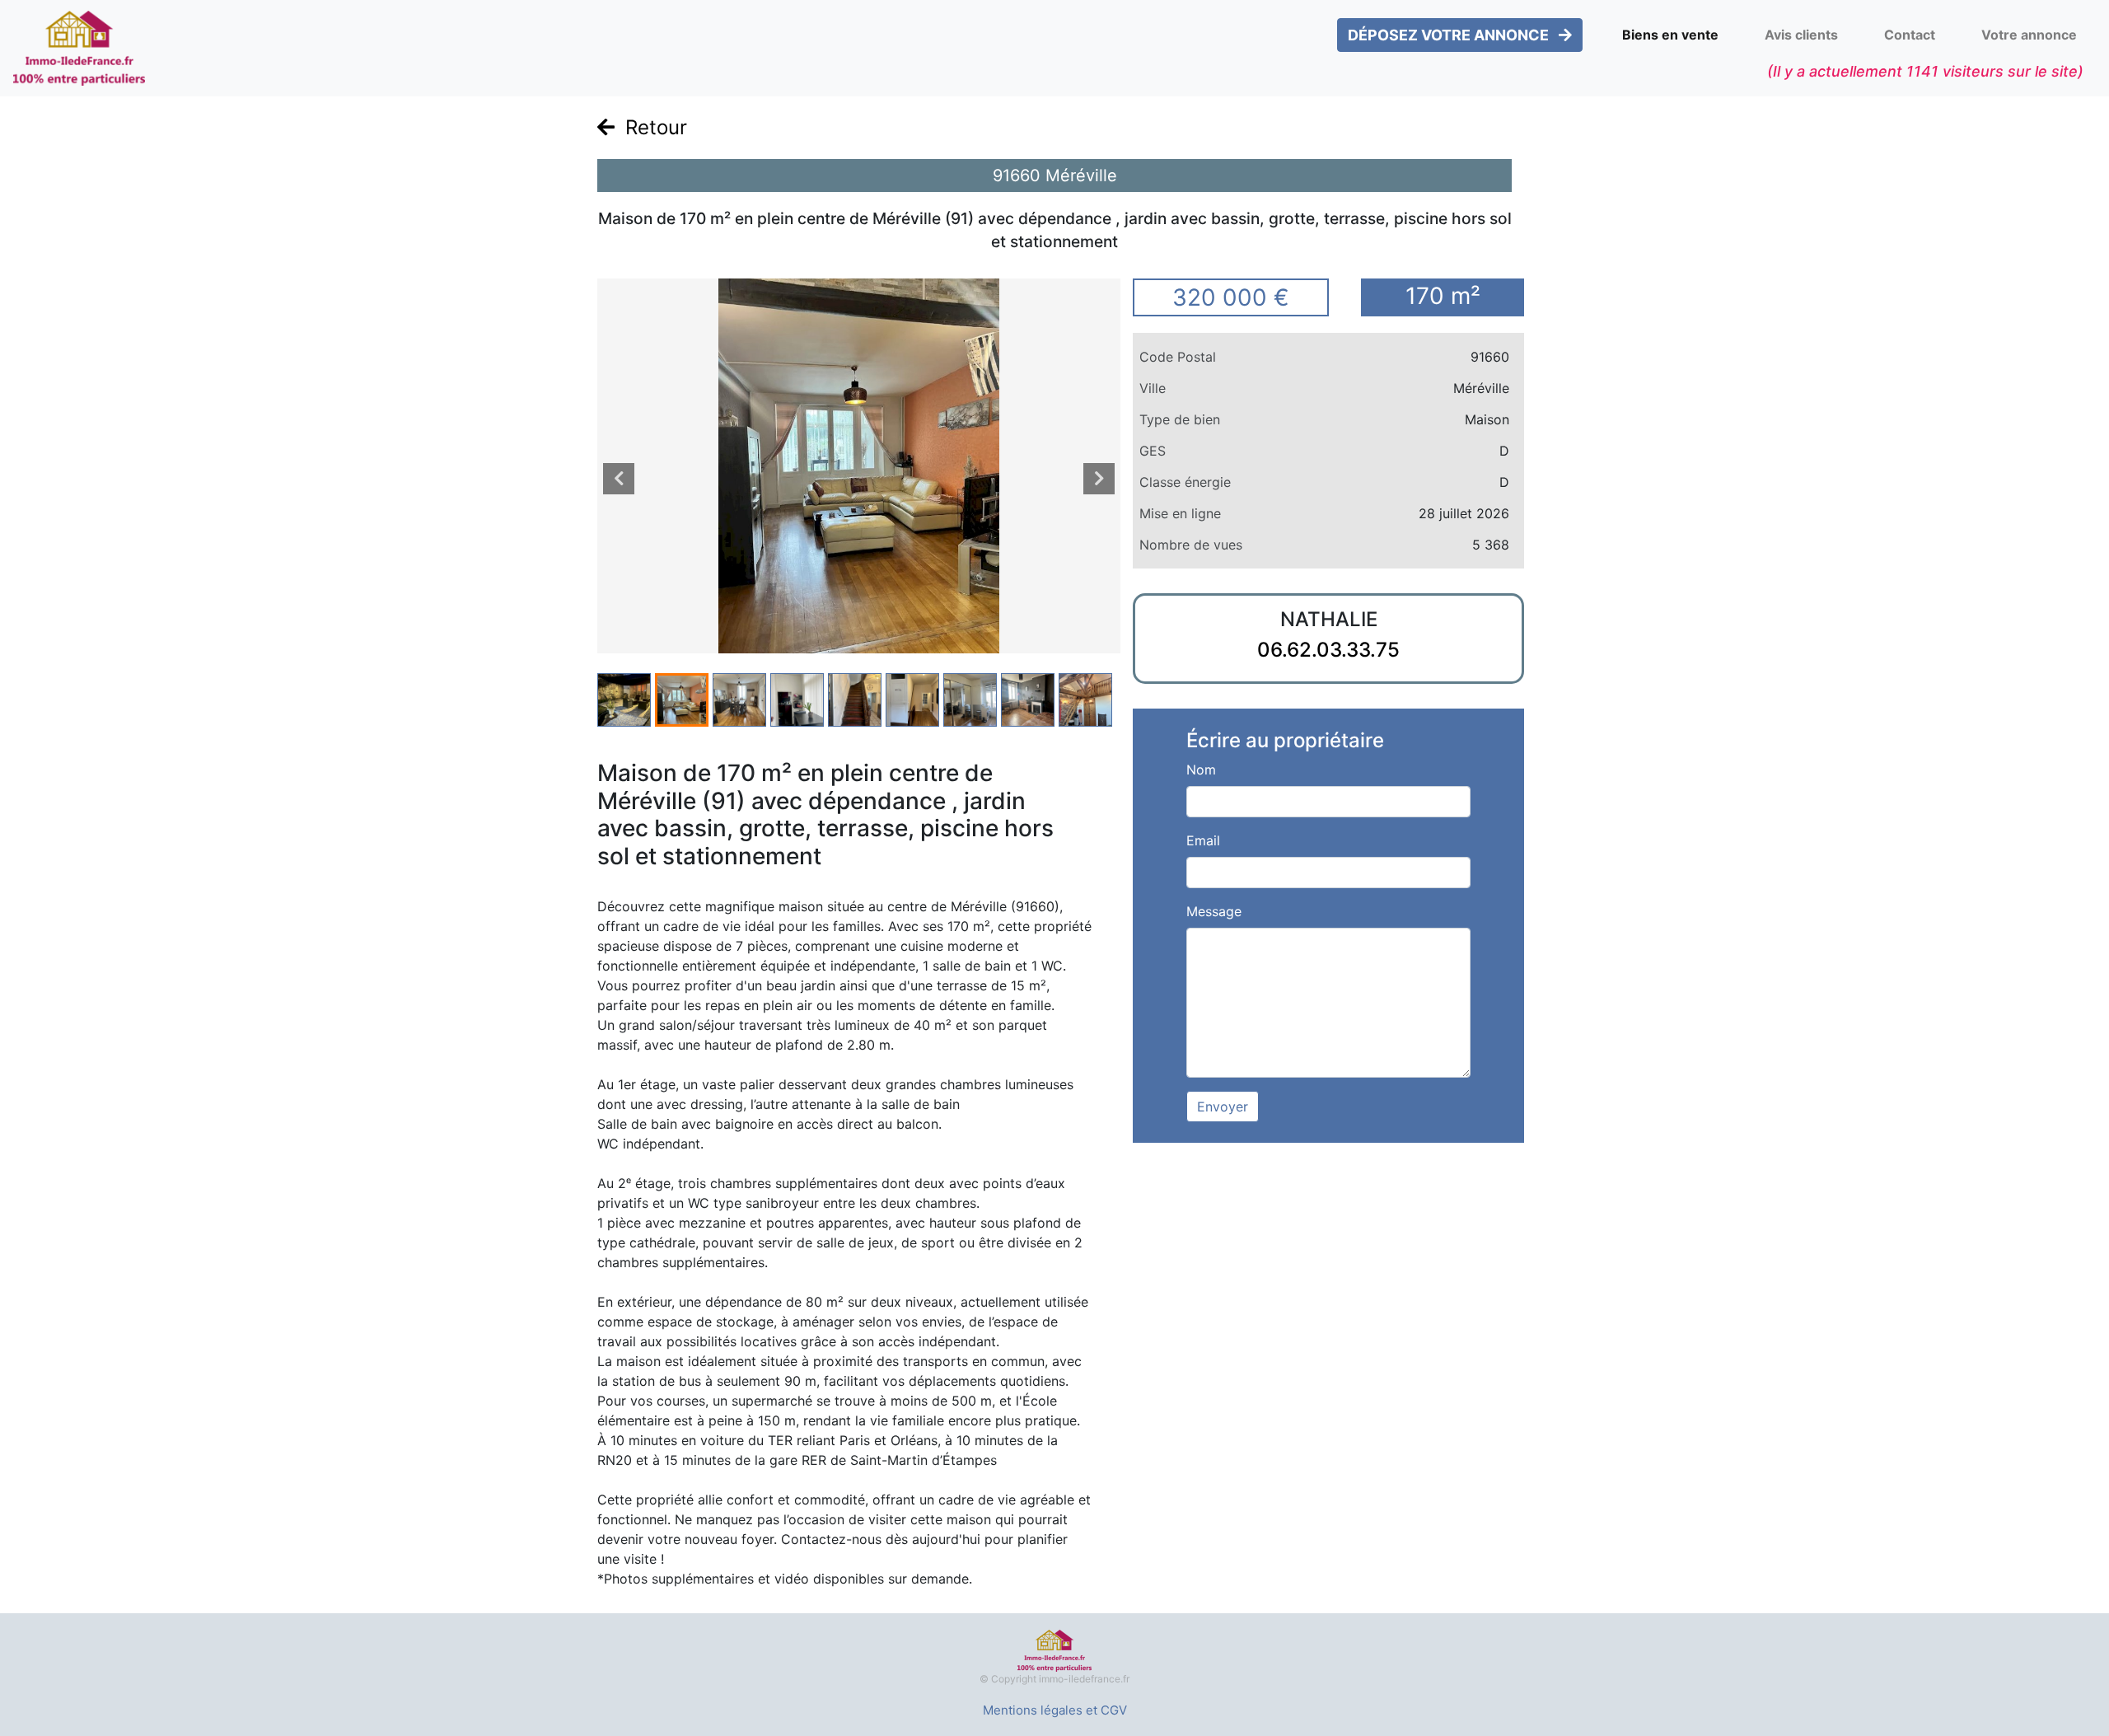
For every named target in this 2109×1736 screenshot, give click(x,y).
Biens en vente (1670, 35)
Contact (1910, 35)
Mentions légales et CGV (1055, 1710)
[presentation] (619, 479)
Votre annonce (2029, 35)
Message (1214, 911)
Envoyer (1223, 1107)
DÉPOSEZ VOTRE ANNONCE (1450, 35)
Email (1203, 840)
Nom (1201, 770)
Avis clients (1801, 35)
